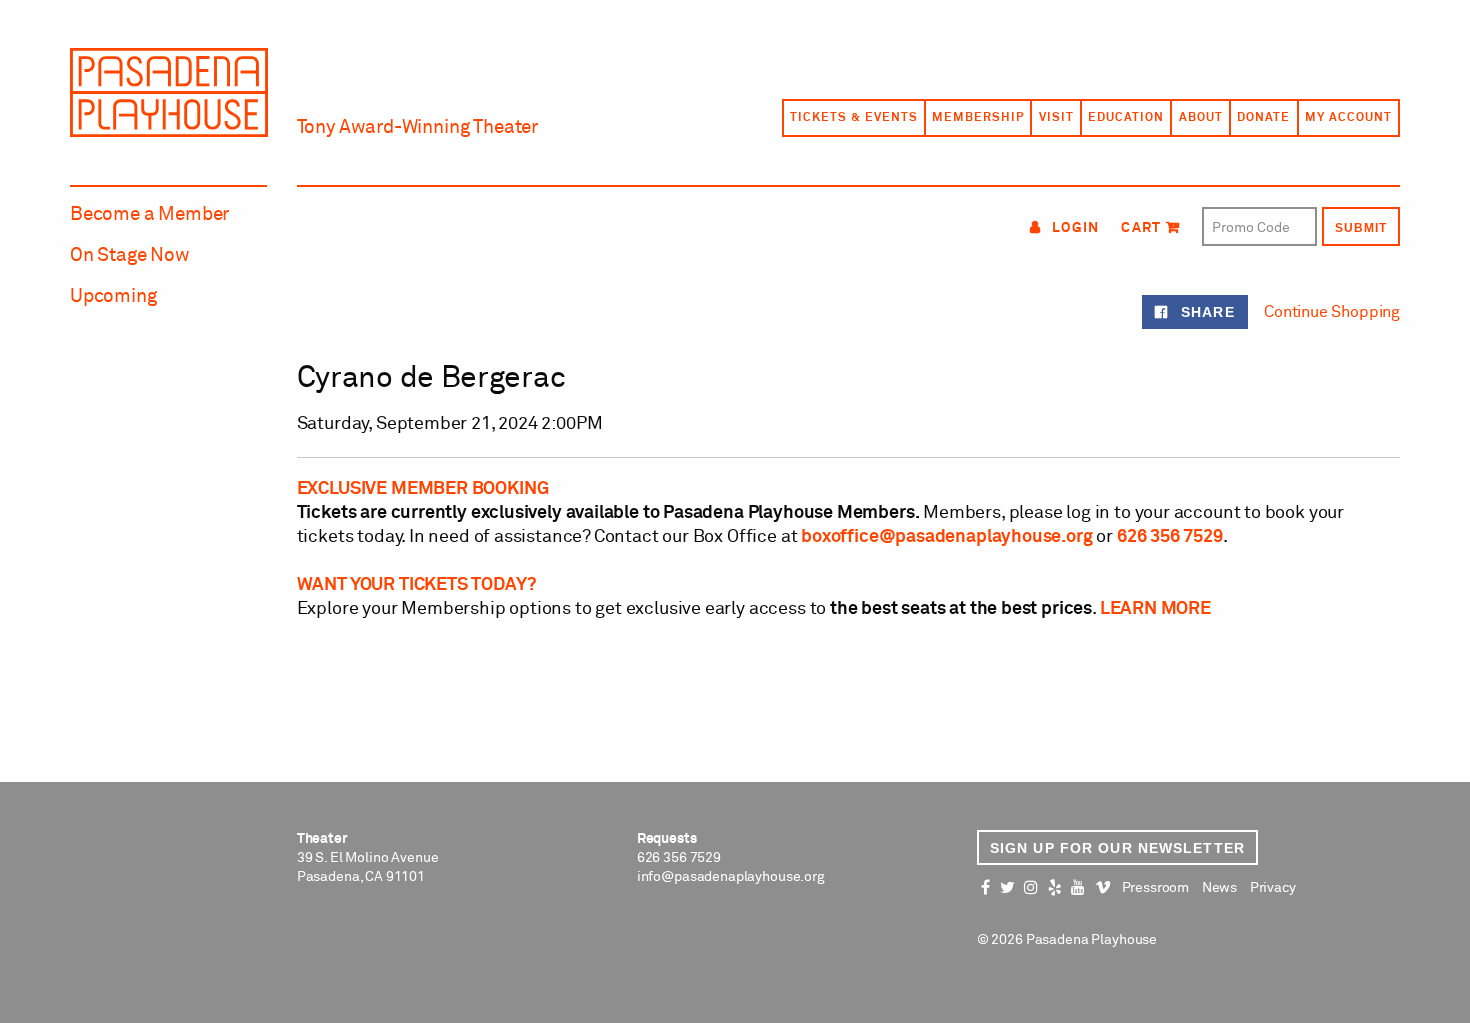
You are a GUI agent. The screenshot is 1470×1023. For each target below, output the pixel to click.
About (1201, 118)
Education (1126, 118)
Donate (1263, 118)
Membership (978, 118)
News (1219, 888)
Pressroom (1155, 888)
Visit (1056, 118)
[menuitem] (853, 118)
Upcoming (113, 296)
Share (1205, 312)
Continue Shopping (1332, 312)
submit (1361, 228)
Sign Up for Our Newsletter (1117, 848)
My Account (1348, 118)
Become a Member (149, 214)
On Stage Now (130, 255)
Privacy (1273, 888)
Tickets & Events (853, 118)
